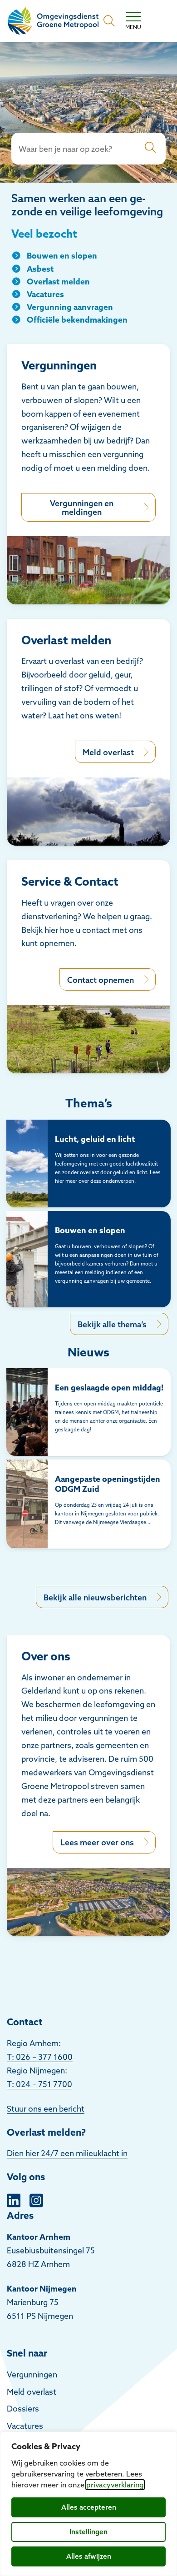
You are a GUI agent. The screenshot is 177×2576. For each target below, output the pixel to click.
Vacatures (45, 294)
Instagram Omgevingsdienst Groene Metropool (36, 2199)
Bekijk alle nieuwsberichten (95, 1597)
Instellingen (88, 2532)
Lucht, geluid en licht (95, 1139)
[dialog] (88, 2504)
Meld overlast (108, 752)
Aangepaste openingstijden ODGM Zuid (108, 1484)
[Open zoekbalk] (109, 21)
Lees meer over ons (97, 1842)
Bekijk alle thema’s (112, 1324)
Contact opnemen (101, 980)
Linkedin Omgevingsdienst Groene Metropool (14, 2199)
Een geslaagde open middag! (109, 1388)
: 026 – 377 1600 (42, 2057)
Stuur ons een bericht (46, 2109)
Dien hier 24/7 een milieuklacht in (67, 2153)
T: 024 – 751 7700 (39, 2084)
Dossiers (23, 2409)
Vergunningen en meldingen (82, 508)
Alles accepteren (89, 2507)
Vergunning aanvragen (70, 307)
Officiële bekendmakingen (77, 320)
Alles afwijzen (89, 2556)
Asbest (40, 269)
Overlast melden (58, 282)
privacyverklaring (115, 2485)
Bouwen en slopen (62, 256)
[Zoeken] (150, 149)
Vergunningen (32, 2374)
